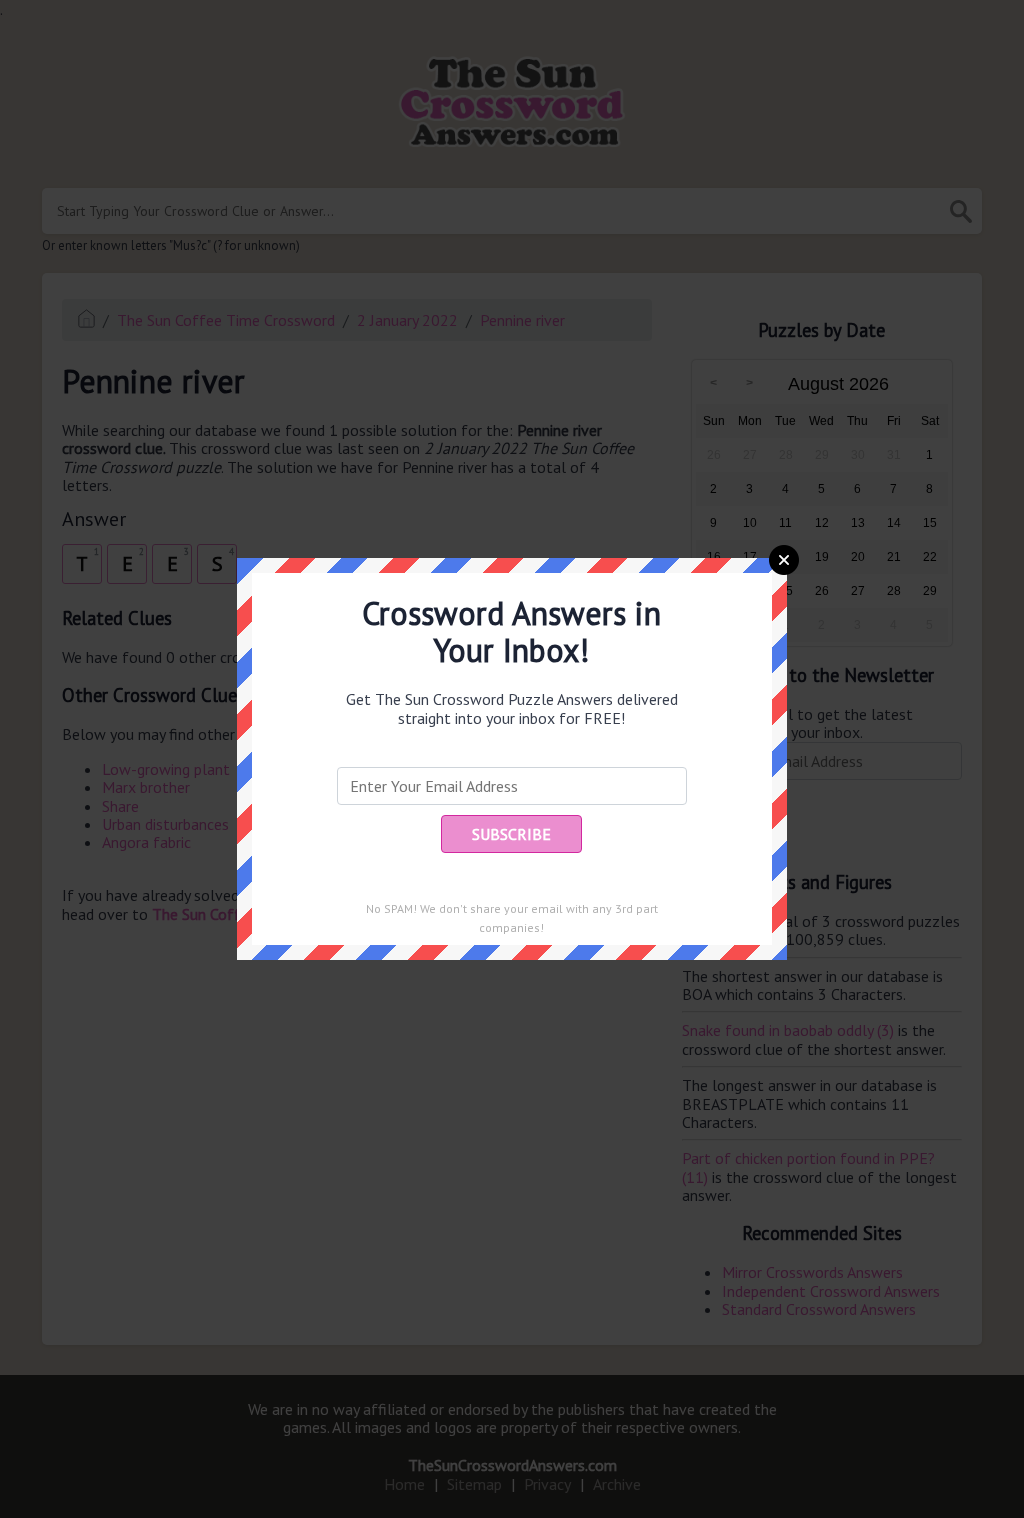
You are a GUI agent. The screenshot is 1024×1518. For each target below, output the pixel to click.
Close (784, 560)
